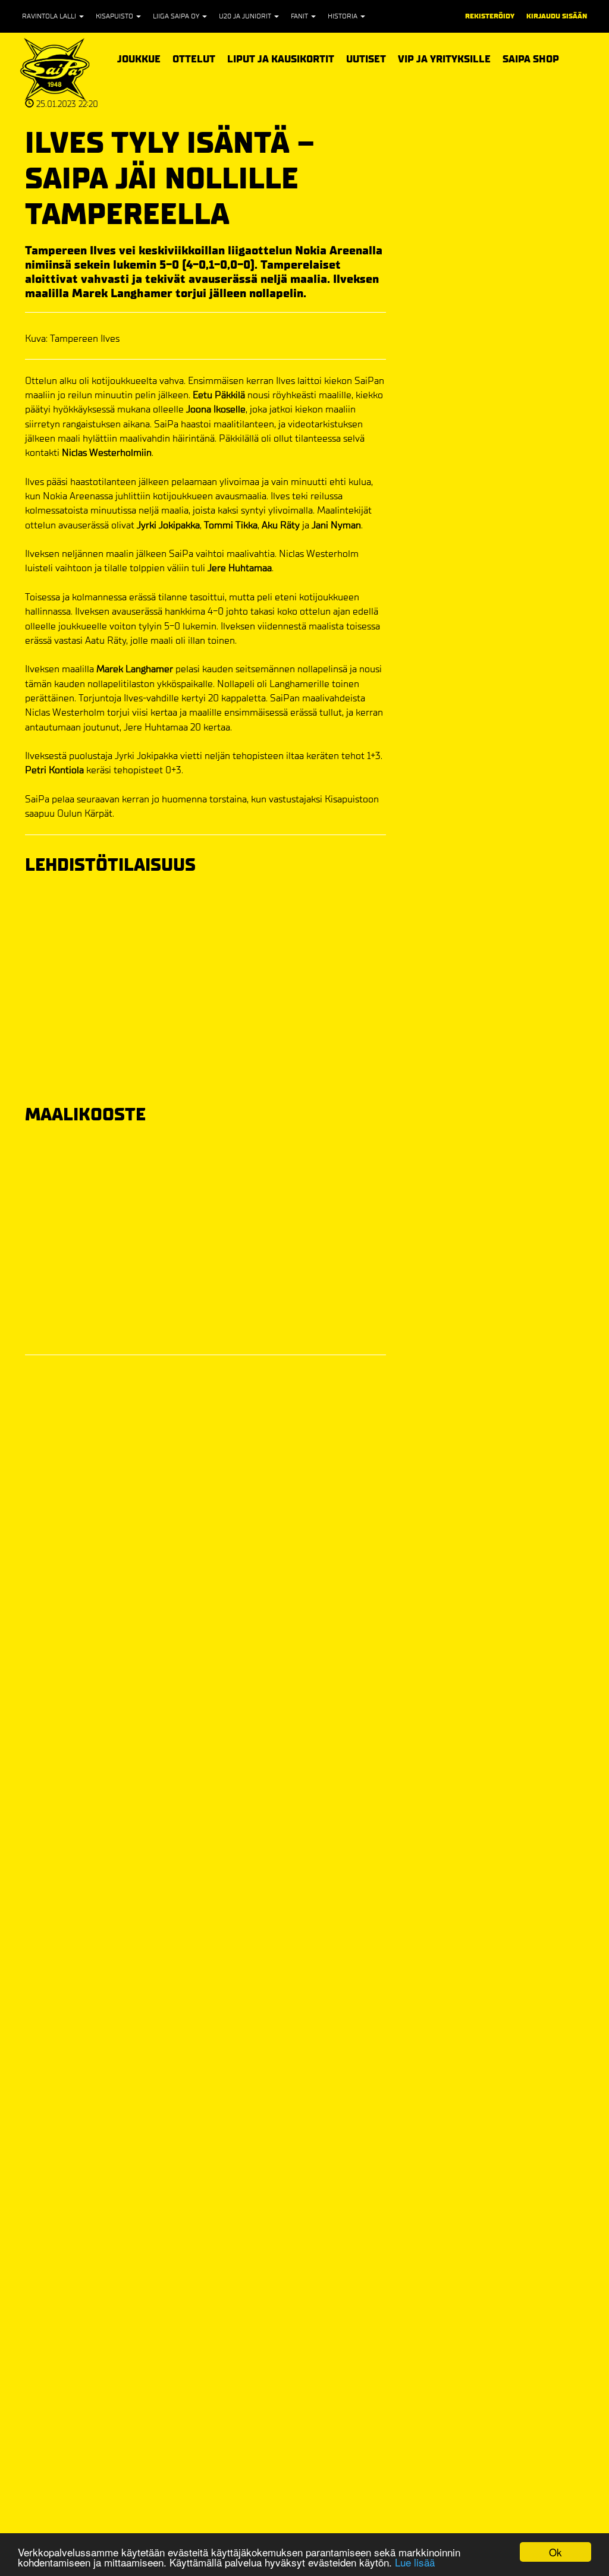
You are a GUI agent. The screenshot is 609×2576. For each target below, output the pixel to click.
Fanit (300, 16)
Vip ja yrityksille (444, 58)
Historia (343, 16)
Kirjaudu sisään (557, 16)
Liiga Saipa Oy (177, 16)
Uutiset (366, 59)
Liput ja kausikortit (281, 58)
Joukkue (139, 58)
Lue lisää (415, 2562)
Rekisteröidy (490, 16)
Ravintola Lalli (50, 16)
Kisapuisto (115, 16)
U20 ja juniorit (246, 16)
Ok (555, 2552)
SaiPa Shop (531, 59)
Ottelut (194, 58)
